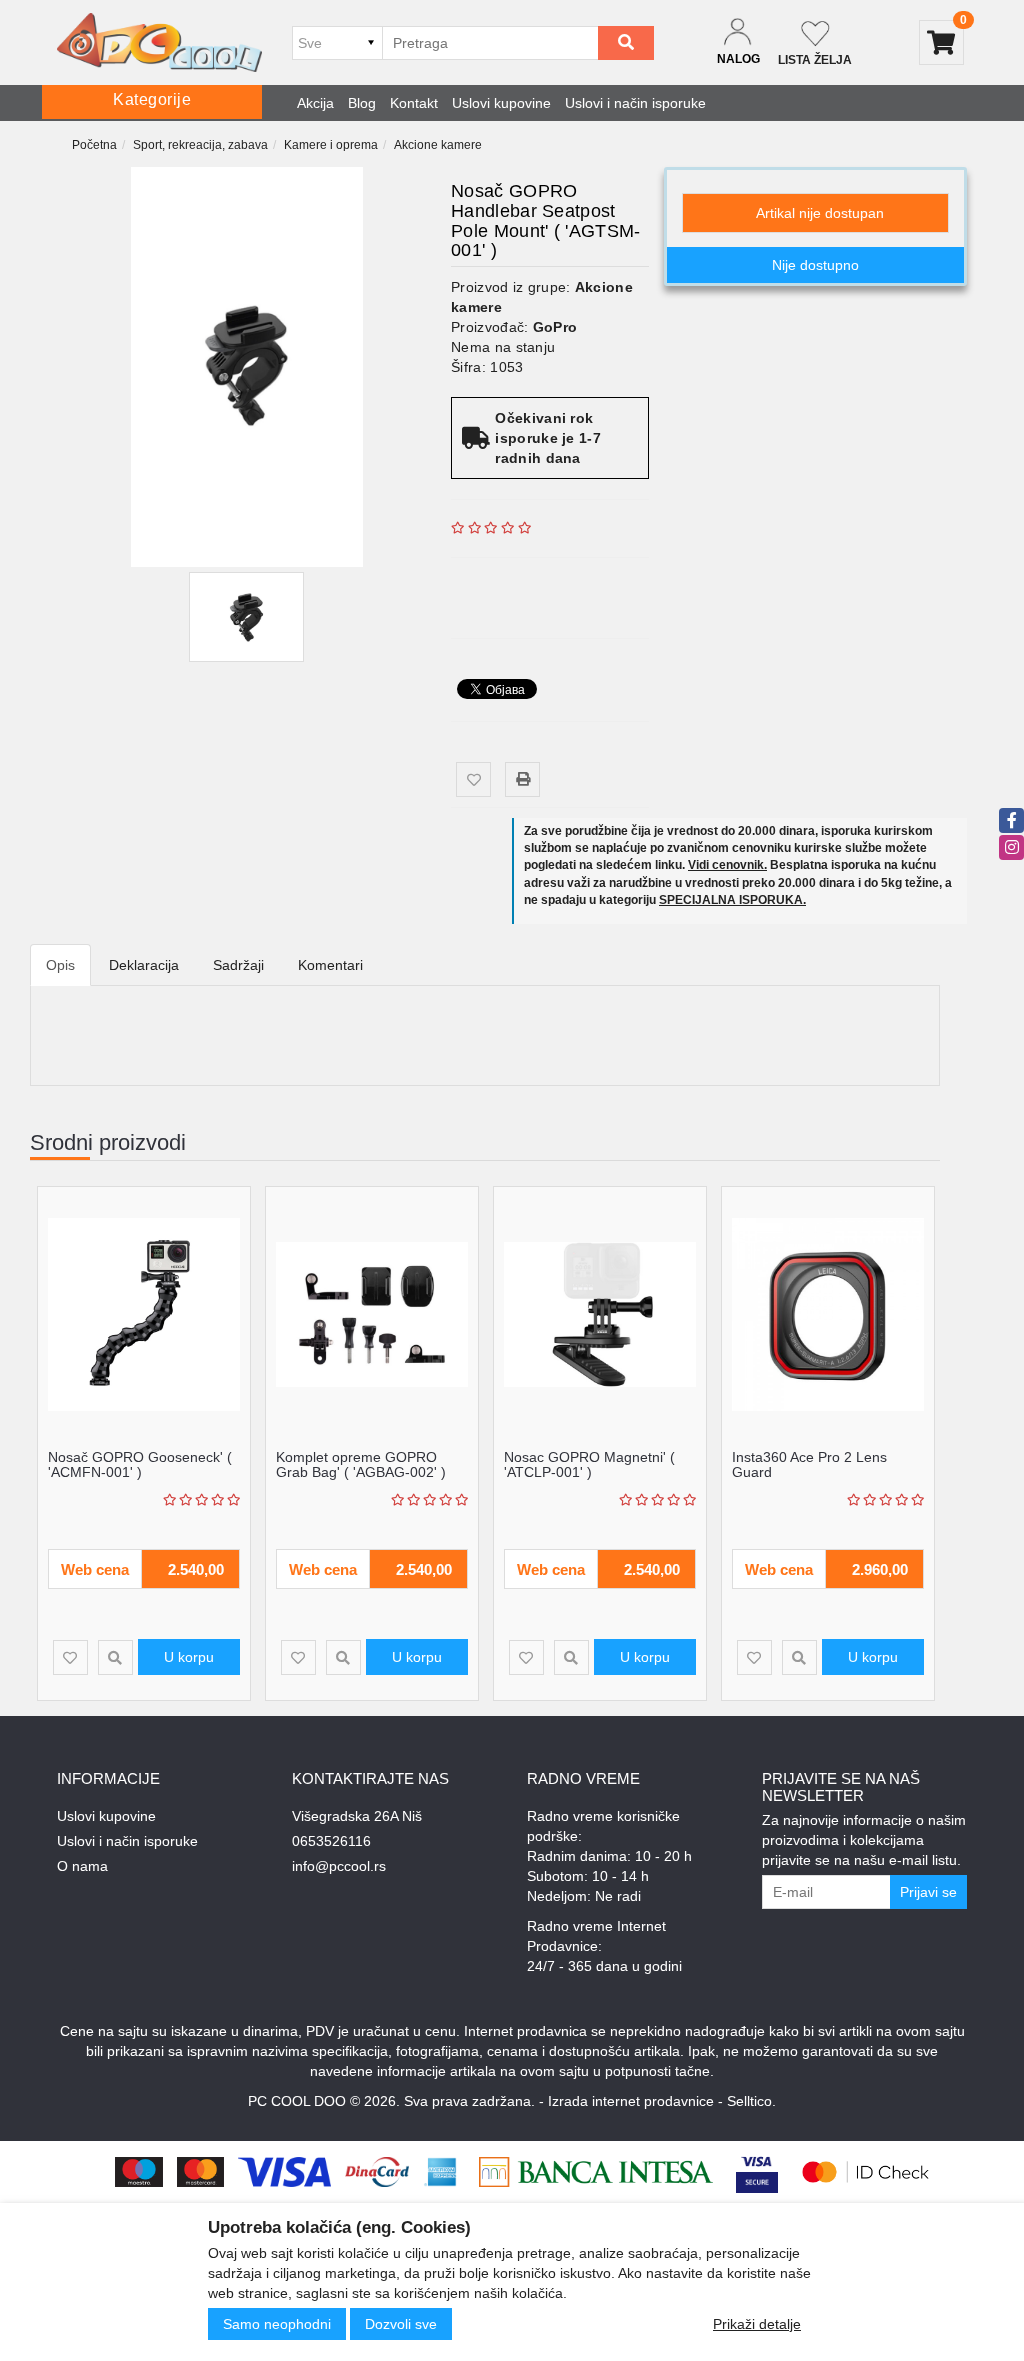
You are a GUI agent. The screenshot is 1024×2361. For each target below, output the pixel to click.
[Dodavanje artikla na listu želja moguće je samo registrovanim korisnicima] (473, 779)
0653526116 (331, 1841)
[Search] (626, 43)
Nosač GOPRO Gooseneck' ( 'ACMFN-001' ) (140, 1464)
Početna (94, 145)
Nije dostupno (815, 265)
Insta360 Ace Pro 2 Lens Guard (809, 1464)
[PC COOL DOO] (159, 42)
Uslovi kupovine (501, 103)
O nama (82, 1866)
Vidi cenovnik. (727, 865)
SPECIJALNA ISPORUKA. (732, 900)
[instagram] (1011, 847)
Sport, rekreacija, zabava (200, 145)
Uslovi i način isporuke (635, 103)
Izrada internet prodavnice (631, 2101)
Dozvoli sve (401, 2324)
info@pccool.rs (339, 1866)
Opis (60, 965)
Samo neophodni (277, 2324)
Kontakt (414, 103)
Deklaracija (144, 965)
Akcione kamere (438, 145)
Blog (362, 103)
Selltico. (751, 2101)
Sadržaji (238, 965)
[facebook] (1011, 820)
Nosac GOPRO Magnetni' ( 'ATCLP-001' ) (589, 1464)
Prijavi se (928, 1892)
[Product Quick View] (115, 1657)
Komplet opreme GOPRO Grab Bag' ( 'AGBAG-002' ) (361, 1464)
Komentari (330, 965)
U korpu (189, 1657)
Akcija (315, 103)
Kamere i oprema (331, 145)
